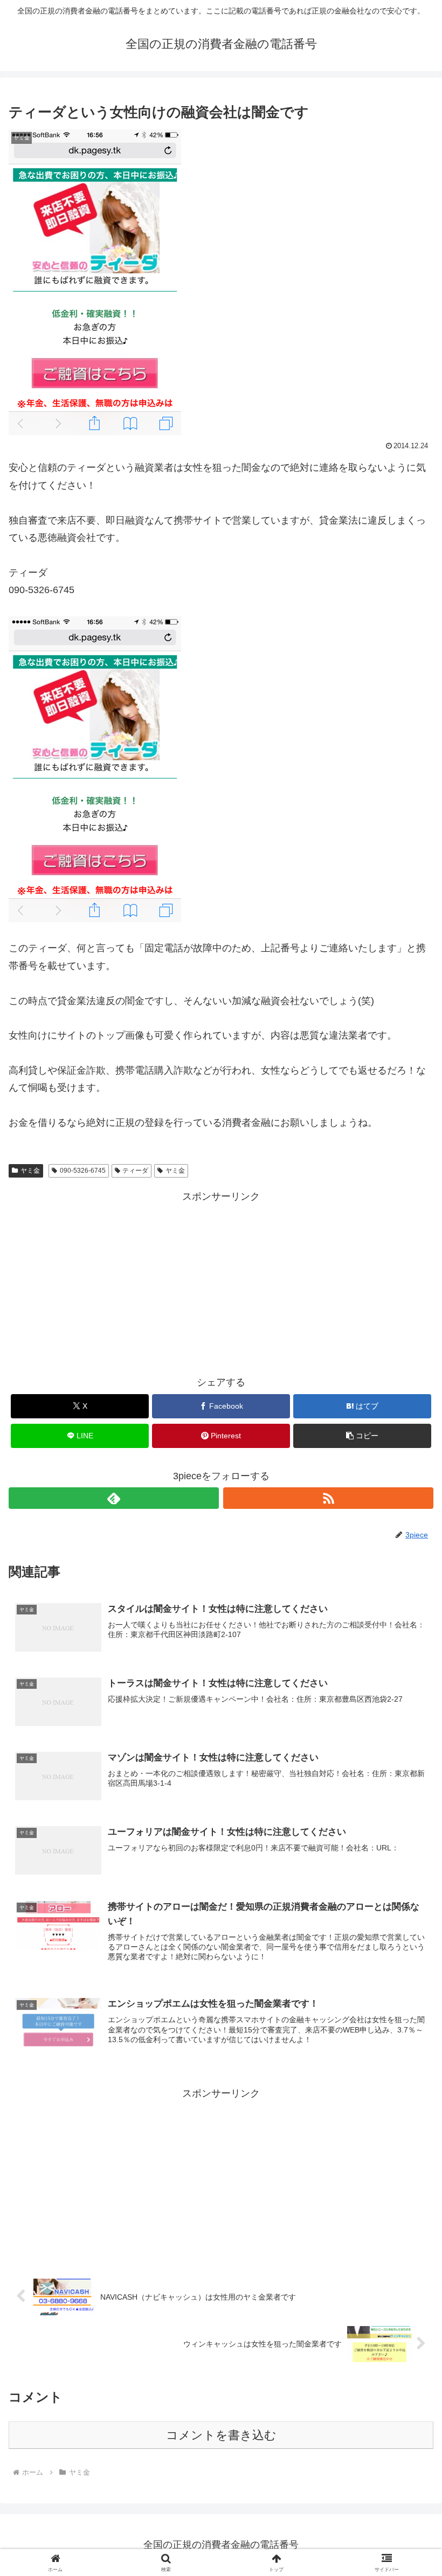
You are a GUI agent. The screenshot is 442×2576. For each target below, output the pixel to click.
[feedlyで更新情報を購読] (114, 1498)
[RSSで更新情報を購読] (328, 1498)
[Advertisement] (221, 1280)
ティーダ (135, 1171)
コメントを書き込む (221, 2435)
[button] (362, 1436)
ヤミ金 (30, 1171)
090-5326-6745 (83, 1171)
